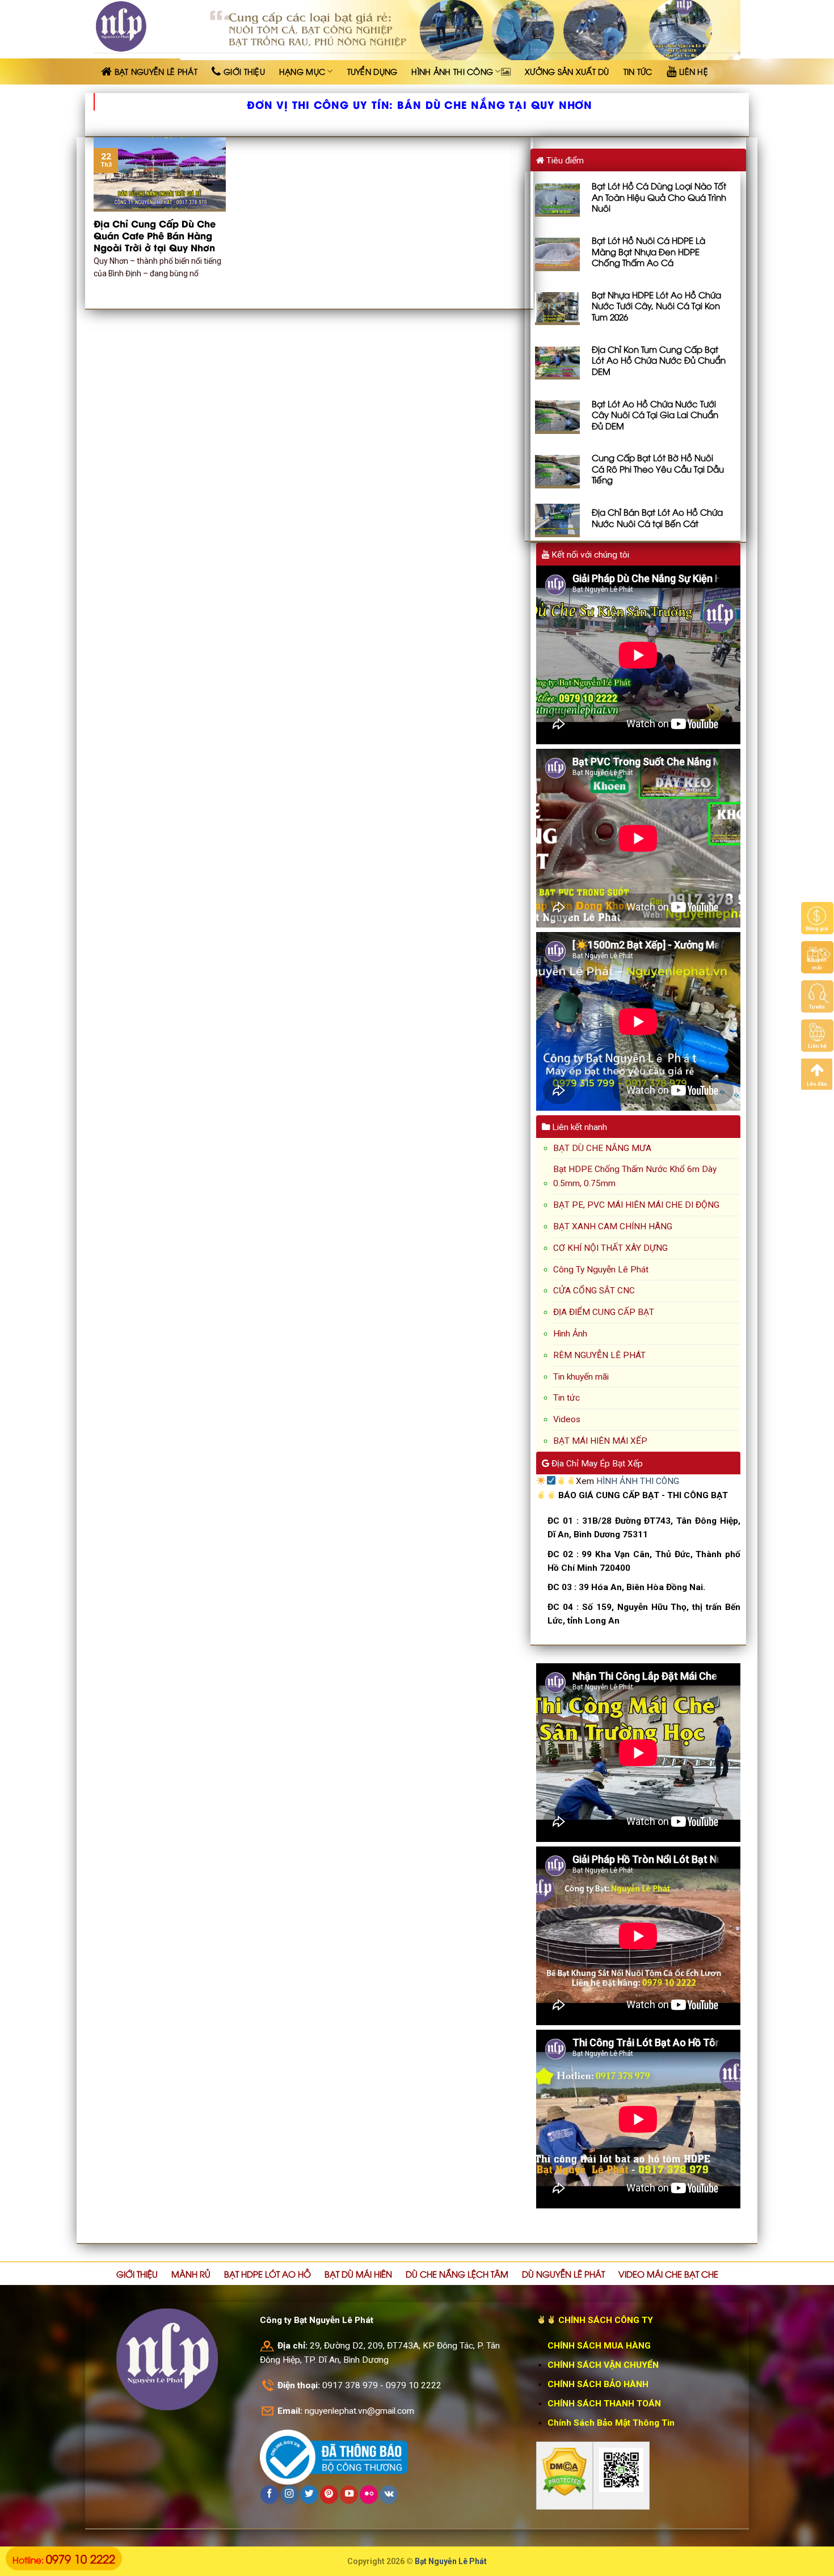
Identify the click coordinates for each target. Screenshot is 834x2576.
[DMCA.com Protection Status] (565, 2472)
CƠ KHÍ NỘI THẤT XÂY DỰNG (610, 1248)
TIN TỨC (638, 71)
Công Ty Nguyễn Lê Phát (601, 1270)
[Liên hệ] (817, 1035)
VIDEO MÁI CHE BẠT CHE (668, 2274)
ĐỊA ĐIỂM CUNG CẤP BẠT (604, 1312)
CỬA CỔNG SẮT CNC (594, 1291)
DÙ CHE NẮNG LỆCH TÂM (457, 2274)
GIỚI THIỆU (137, 2274)
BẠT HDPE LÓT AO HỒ (268, 2274)
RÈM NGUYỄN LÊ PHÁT (599, 1355)
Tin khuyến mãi (581, 1377)
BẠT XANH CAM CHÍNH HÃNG (613, 1226)
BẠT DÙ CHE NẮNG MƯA (602, 1148)
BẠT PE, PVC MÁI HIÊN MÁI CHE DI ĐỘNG (636, 1205)
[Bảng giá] (817, 918)
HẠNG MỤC (302, 71)
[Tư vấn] (817, 996)
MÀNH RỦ (191, 2274)
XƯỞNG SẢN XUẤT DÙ (567, 71)
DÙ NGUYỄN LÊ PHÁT (563, 2274)
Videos (567, 1419)
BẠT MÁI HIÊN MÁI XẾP (600, 1441)
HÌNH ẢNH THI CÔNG (452, 71)
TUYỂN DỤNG (372, 71)
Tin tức (566, 1398)
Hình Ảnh (570, 1334)
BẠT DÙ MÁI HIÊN (358, 2274)
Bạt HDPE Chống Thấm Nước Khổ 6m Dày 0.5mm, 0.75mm (635, 1176)
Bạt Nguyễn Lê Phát (451, 2561)
